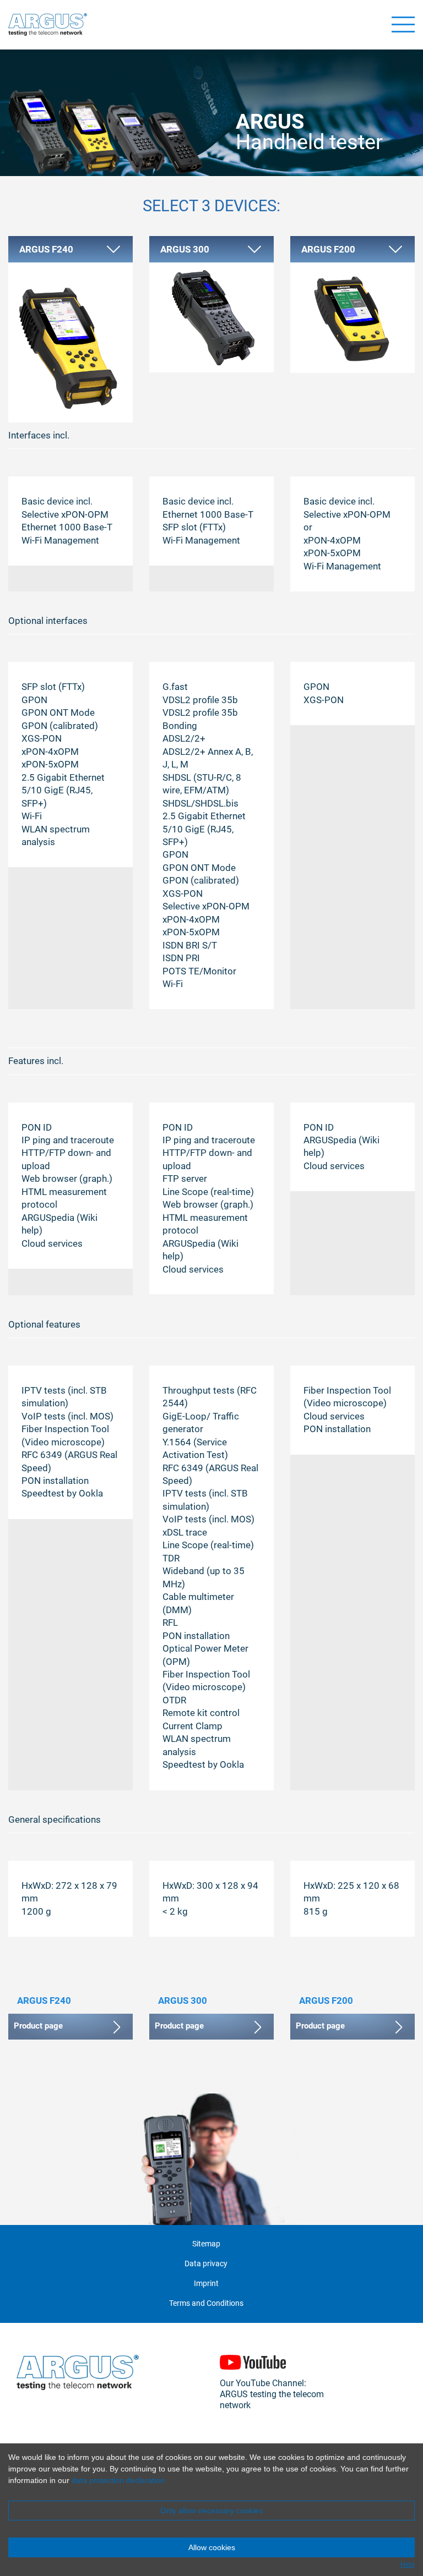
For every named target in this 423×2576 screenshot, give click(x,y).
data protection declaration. (119, 2480)
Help (408, 2564)
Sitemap (206, 2244)
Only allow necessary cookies (211, 2511)
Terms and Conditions (206, 2303)
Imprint (206, 2284)
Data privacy (206, 2264)
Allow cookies (212, 2547)
